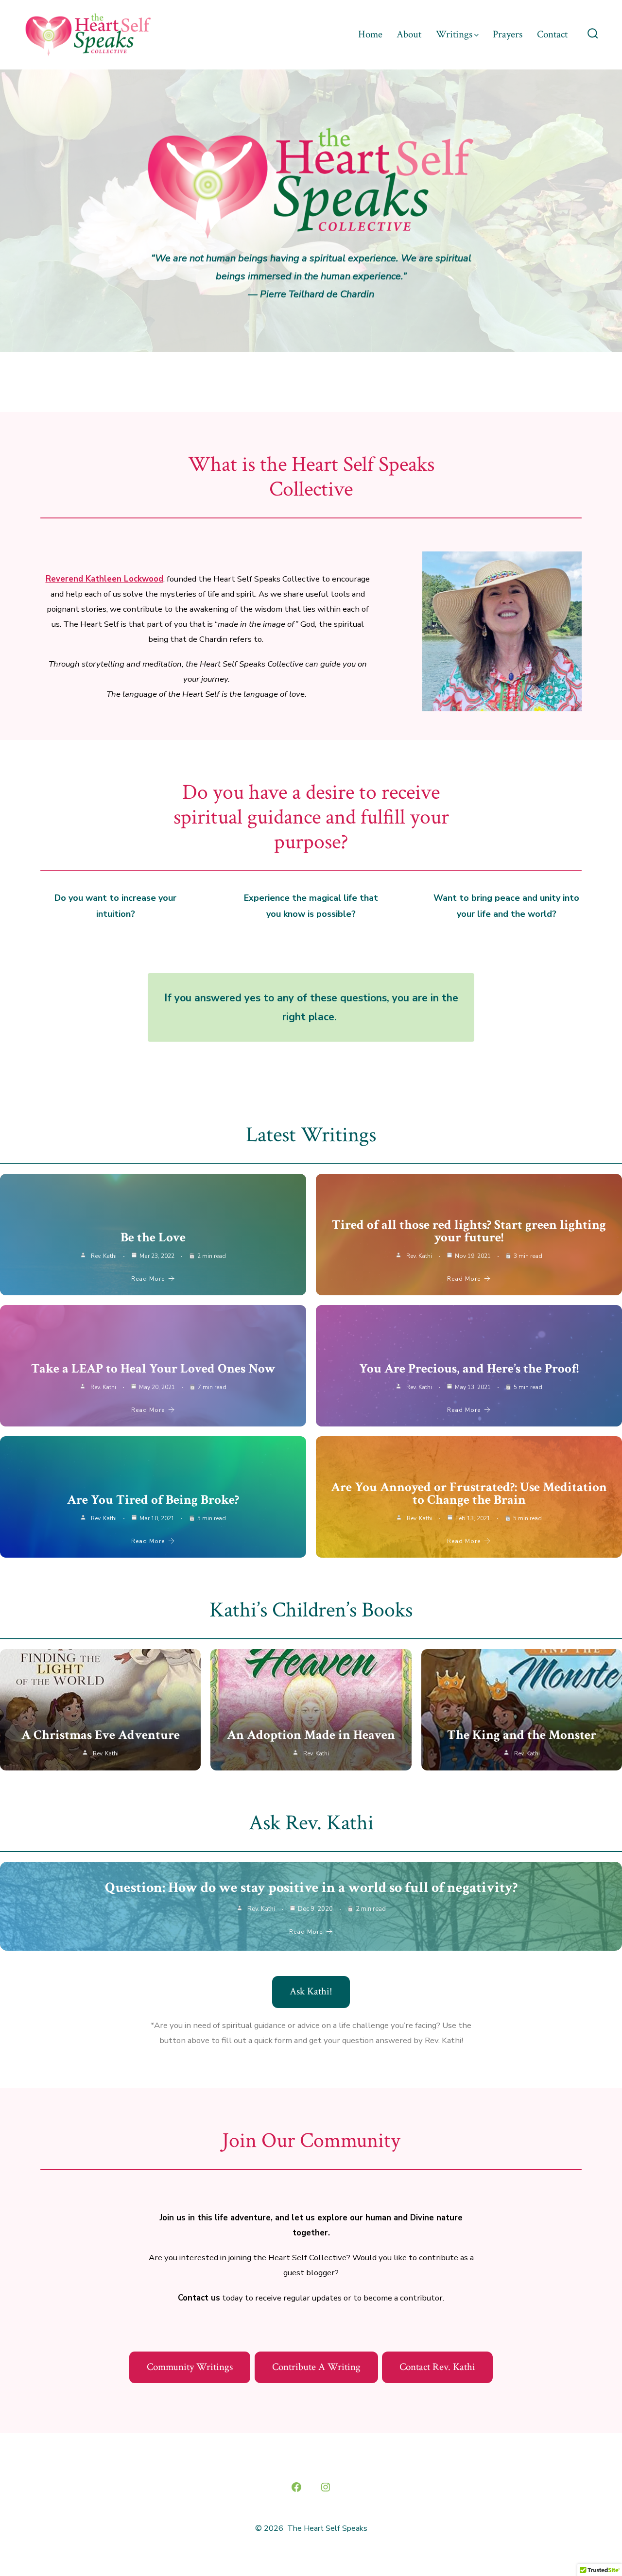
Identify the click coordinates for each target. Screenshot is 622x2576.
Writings (454, 34)
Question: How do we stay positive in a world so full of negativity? (311, 1888)
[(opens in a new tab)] (100, 1710)
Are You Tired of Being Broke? (153, 1500)
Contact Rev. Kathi (437, 2367)
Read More (148, 1279)
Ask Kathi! (311, 1991)
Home (370, 34)
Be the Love (153, 1237)
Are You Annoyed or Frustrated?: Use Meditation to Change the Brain (469, 1493)
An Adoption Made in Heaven (311, 1735)
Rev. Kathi (104, 1256)
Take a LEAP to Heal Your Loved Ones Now (153, 1368)
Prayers (508, 34)
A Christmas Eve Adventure (101, 1735)
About (409, 34)
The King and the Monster (522, 1735)
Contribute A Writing (316, 2367)
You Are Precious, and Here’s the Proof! (469, 1368)
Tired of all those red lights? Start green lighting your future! (469, 1231)
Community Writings (190, 2367)
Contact (552, 34)
